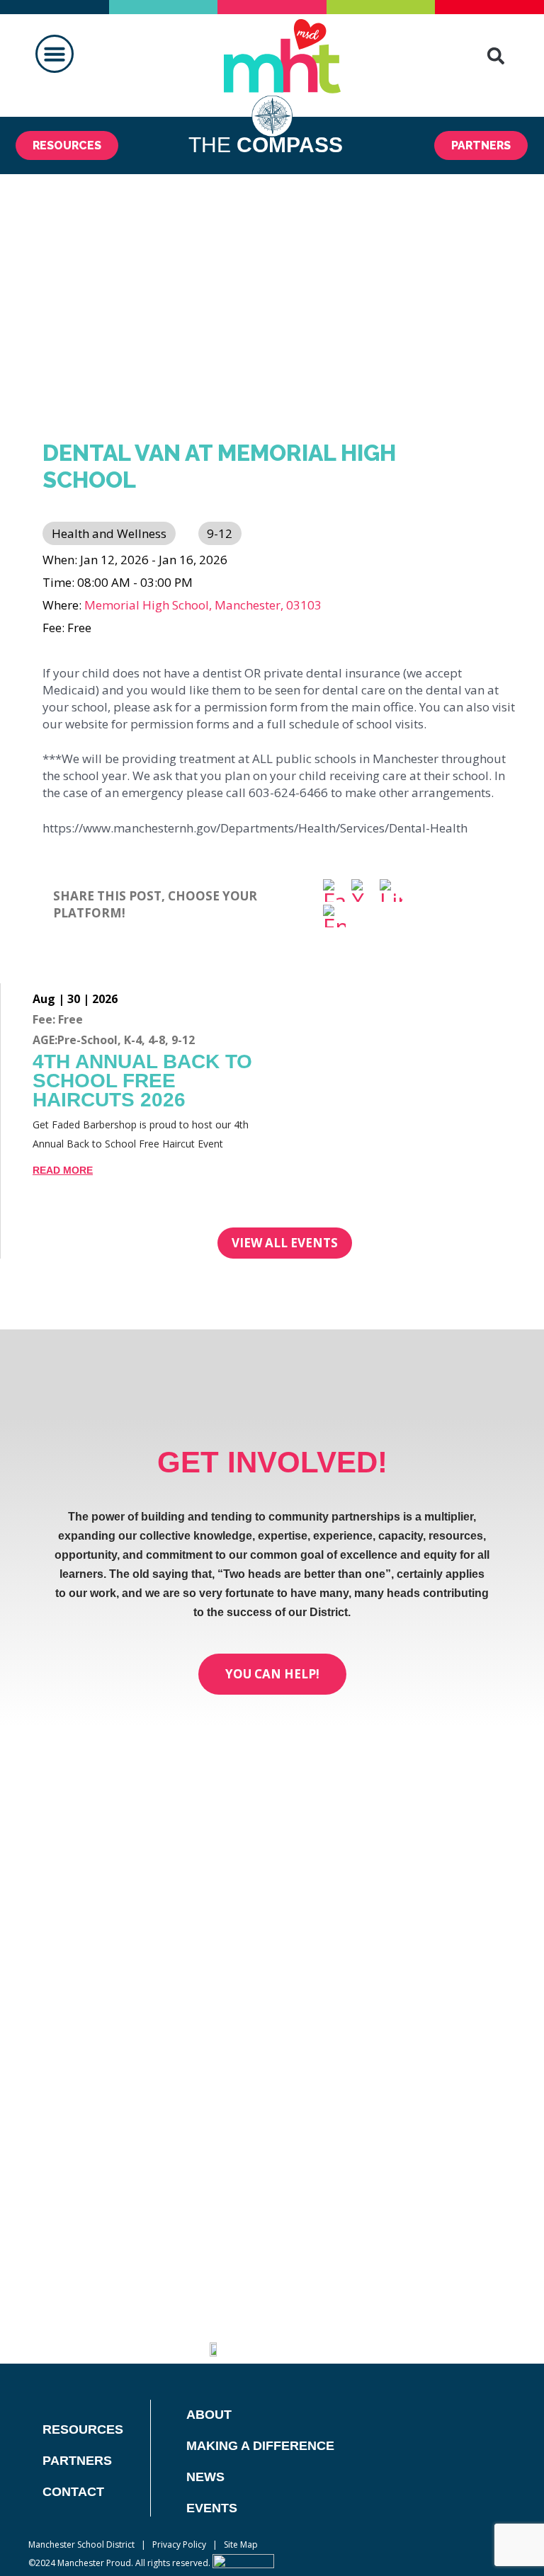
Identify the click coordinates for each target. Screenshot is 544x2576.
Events (212, 2508)
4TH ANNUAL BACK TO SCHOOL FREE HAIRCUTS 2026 (142, 1081)
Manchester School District (81, 2544)
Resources (83, 2429)
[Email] (334, 917)
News (205, 2477)
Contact (73, 2492)
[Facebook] (334, 892)
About (209, 2415)
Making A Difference (260, 2446)
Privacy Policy (179, 2544)
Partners (77, 2461)
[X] (363, 892)
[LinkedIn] (391, 892)
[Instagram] (401, 2339)
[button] (55, 54)
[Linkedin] (367, 2339)
